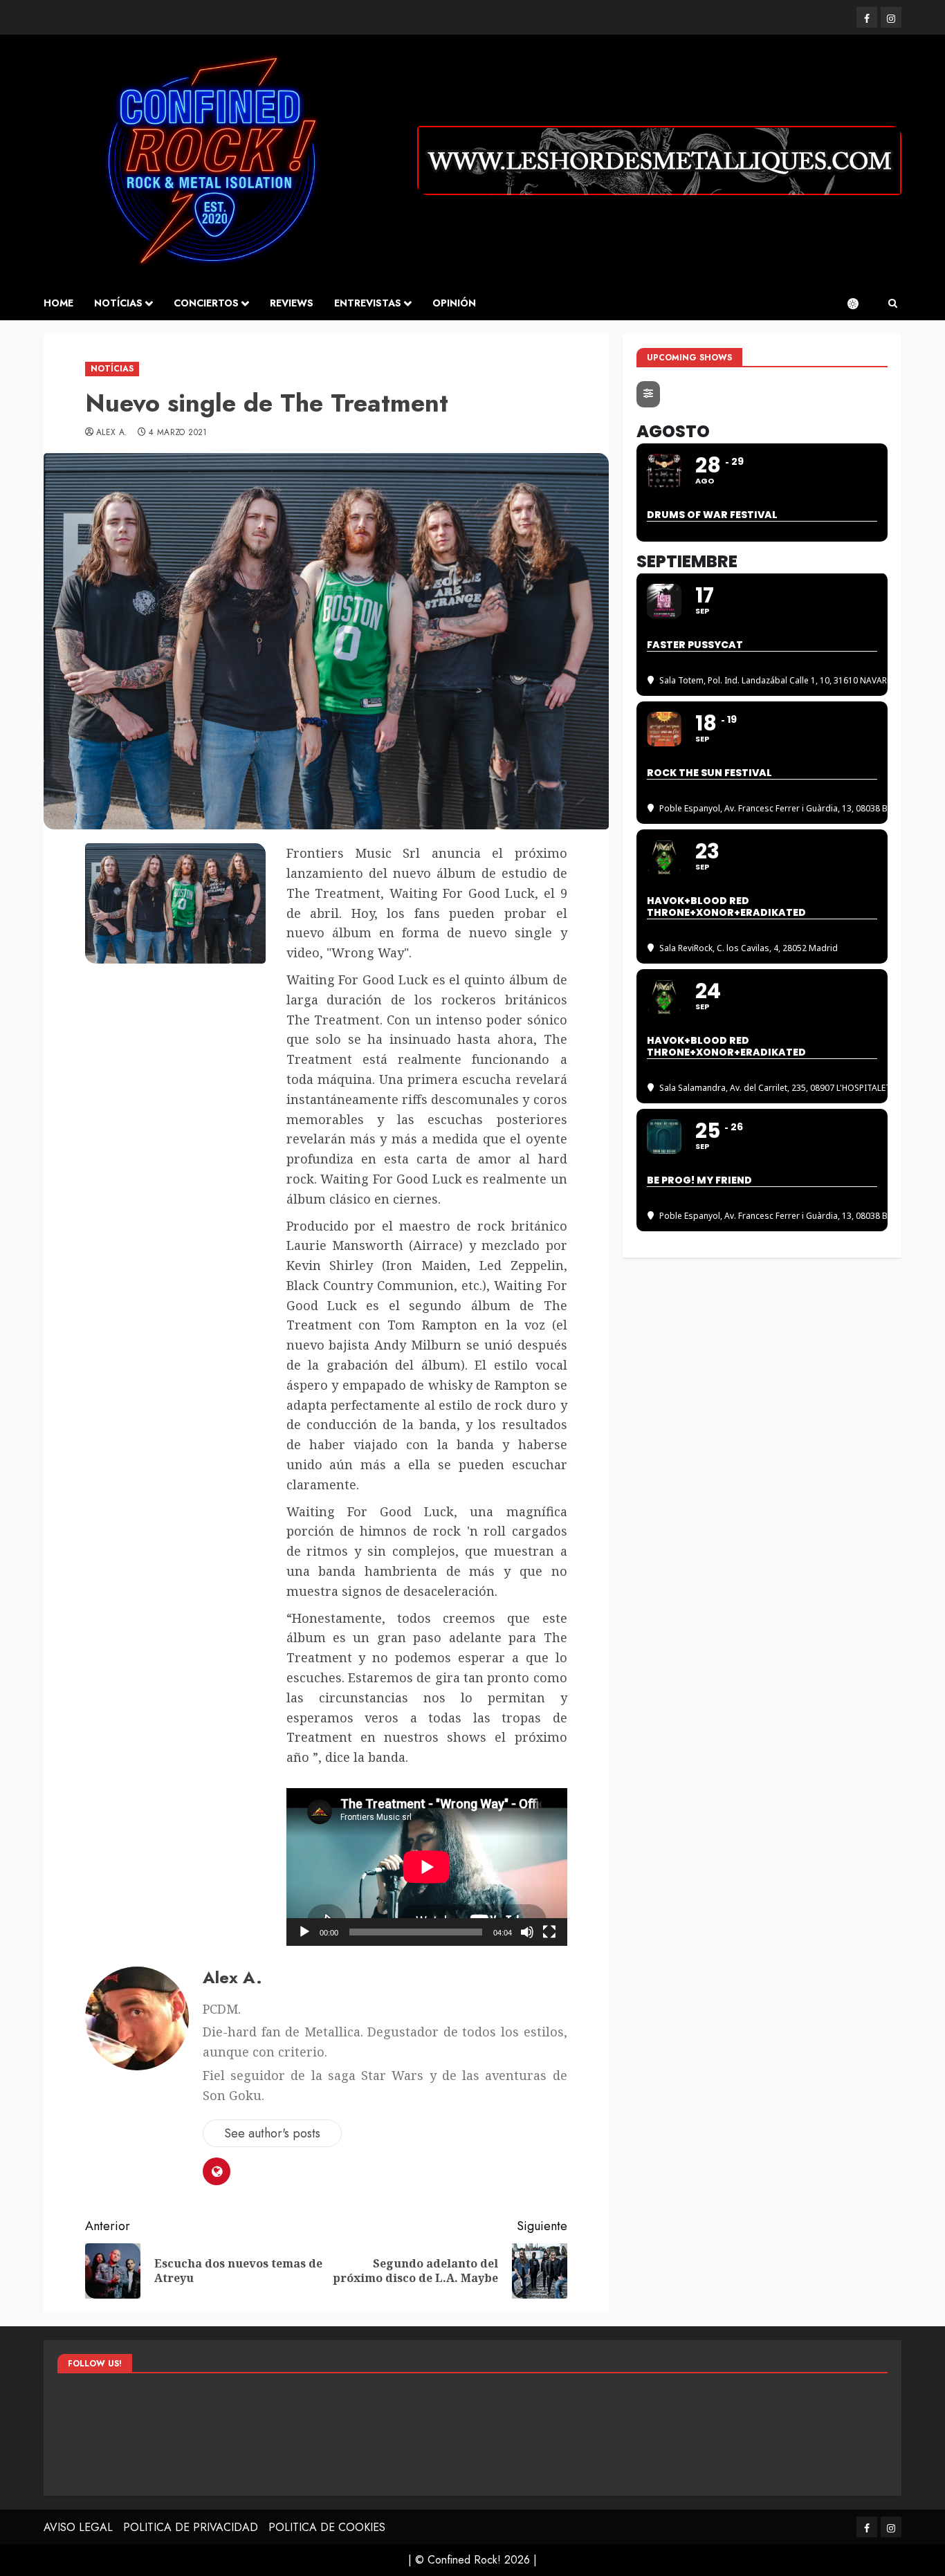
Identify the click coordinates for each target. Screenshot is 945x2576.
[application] (427, 1867)
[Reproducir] (304, 1932)
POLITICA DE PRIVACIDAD (191, 2527)
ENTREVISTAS (368, 303)
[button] (893, 304)
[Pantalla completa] (549, 1932)
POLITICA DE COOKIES (327, 2527)
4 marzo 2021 (178, 433)
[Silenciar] (527, 1932)
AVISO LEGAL (78, 2527)
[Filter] (648, 394)
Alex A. (112, 433)
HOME (58, 303)
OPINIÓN (454, 303)
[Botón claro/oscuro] (860, 304)
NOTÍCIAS (118, 303)
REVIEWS (292, 303)
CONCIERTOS (206, 303)
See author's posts (272, 2133)
